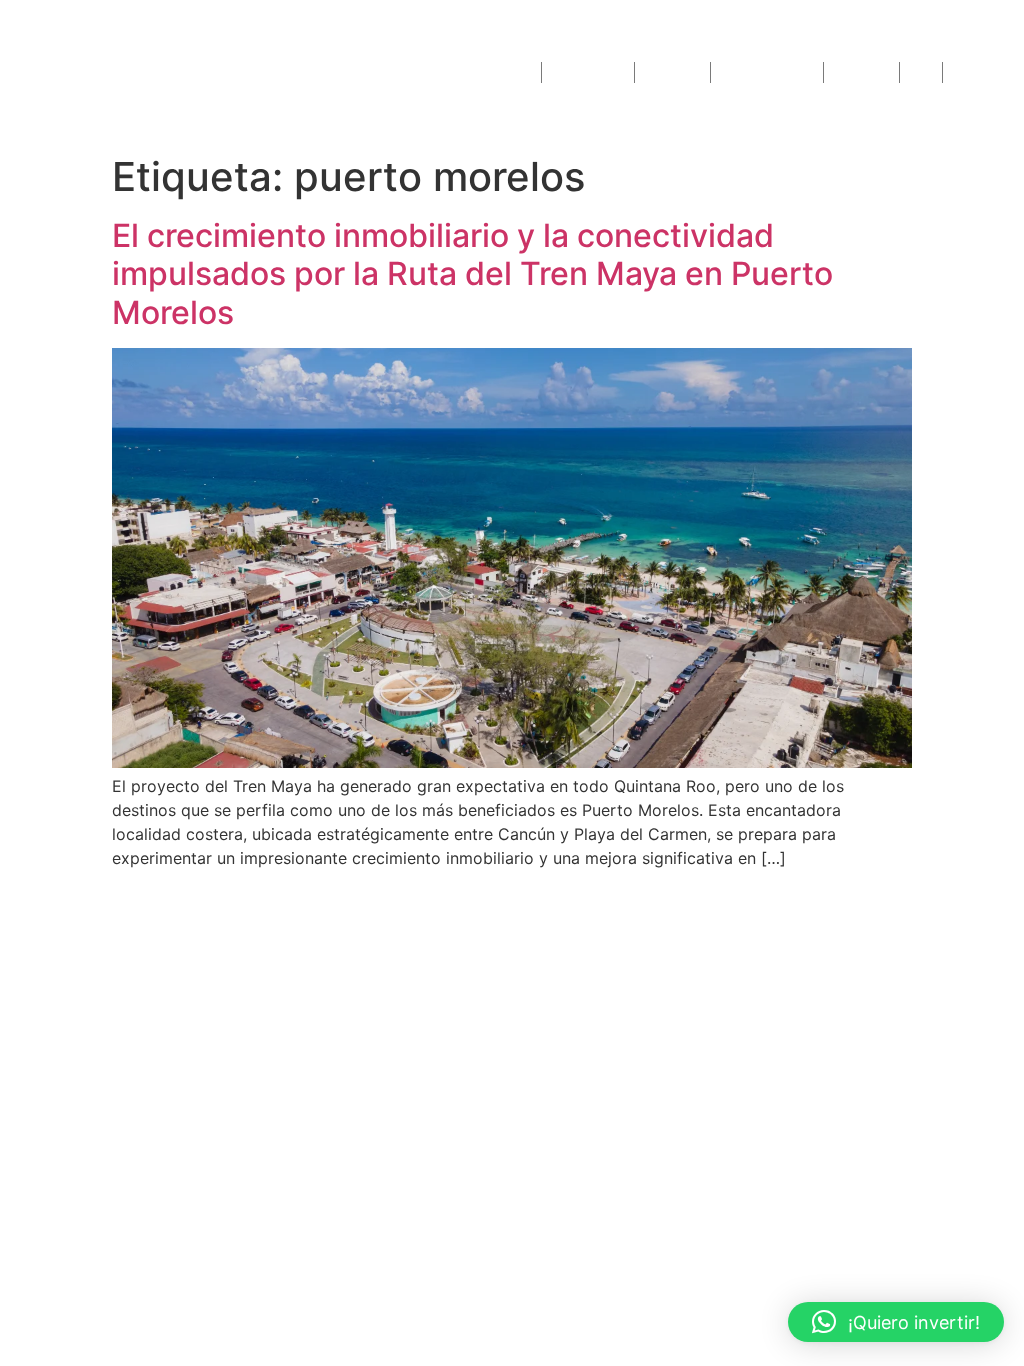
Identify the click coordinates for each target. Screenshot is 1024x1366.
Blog (921, 72)
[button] (896, 1322)
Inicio (518, 72)
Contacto (978, 72)
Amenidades (588, 72)
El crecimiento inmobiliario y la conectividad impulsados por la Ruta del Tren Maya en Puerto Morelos (472, 274)
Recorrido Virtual (767, 72)
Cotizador (672, 72)
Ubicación (861, 72)
